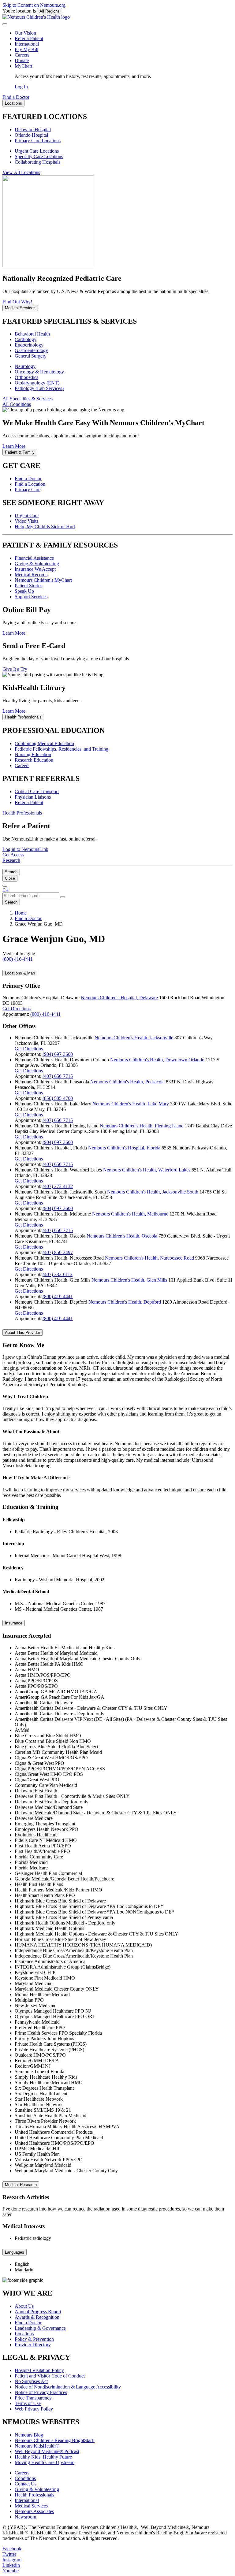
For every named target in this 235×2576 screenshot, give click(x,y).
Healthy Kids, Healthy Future (43, 2457)
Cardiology (26, 339)
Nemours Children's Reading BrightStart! (55, 2440)
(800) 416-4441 (45, 1014)
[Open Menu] (5, 886)
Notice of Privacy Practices (41, 2392)
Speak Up (24, 591)
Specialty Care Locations (39, 156)
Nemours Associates (34, 2511)
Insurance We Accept (35, 569)
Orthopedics (26, 377)
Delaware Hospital (33, 130)
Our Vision (25, 33)
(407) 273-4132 (58, 1186)
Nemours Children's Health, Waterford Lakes (147, 1170)
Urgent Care (27, 516)
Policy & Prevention (34, 2339)
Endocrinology (29, 345)
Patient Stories (28, 586)
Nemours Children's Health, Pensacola (127, 1082)
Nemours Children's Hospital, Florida (124, 1148)
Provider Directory (33, 2345)
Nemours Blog (29, 2435)
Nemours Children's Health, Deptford (125, 1302)
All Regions (50, 11)
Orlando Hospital (31, 135)
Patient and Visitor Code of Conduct (50, 2376)
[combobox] (31, 896)
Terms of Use (28, 2403)
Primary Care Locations (38, 141)
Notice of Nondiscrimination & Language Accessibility (68, 2387)
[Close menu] (5, 24)
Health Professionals (34, 2495)
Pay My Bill (26, 49)
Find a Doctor (28, 479)
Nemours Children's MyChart (43, 580)
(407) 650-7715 (58, 1076)
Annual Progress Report (38, 2312)
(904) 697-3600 (58, 1054)
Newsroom (25, 2517)
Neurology (25, 366)
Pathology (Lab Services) (39, 388)
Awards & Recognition (37, 2317)
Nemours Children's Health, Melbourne (130, 1214)
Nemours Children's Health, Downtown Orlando (157, 1060)
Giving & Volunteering (37, 564)
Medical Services (31, 2506)
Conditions (25, 2478)
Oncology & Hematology (39, 372)
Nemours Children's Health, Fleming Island (142, 1126)
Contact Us (26, 2484)
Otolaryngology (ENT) (37, 383)
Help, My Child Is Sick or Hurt (45, 527)
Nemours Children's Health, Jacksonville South (153, 1192)
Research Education (34, 760)
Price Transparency (33, 2398)
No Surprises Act (31, 2381)
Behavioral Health (32, 334)
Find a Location (30, 484)
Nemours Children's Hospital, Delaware (119, 998)
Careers (22, 55)
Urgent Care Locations (37, 151)
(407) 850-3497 (58, 1252)
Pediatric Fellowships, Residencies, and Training (62, 749)
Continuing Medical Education (44, 743)
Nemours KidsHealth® (37, 2446)
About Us (24, 2306)
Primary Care (28, 490)
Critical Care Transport (37, 791)
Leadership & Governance (40, 2328)
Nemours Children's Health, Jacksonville (134, 1038)
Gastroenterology (31, 350)
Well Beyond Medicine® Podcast (47, 2451)
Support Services (31, 597)
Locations (24, 2334)
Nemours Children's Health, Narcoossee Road (149, 1258)
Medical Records (31, 575)
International (27, 44)
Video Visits (26, 521)
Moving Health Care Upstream (45, 2462)
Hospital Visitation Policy (39, 2370)
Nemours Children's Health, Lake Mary (131, 1104)
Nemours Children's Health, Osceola (122, 1236)
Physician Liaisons (33, 797)
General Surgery (31, 356)
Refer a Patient (29, 38)
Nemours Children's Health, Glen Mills (129, 1280)
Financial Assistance (34, 558)
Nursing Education (33, 754)
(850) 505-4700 (58, 1098)
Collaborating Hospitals (37, 162)
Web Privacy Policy (34, 2409)
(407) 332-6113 (58, 1274)
